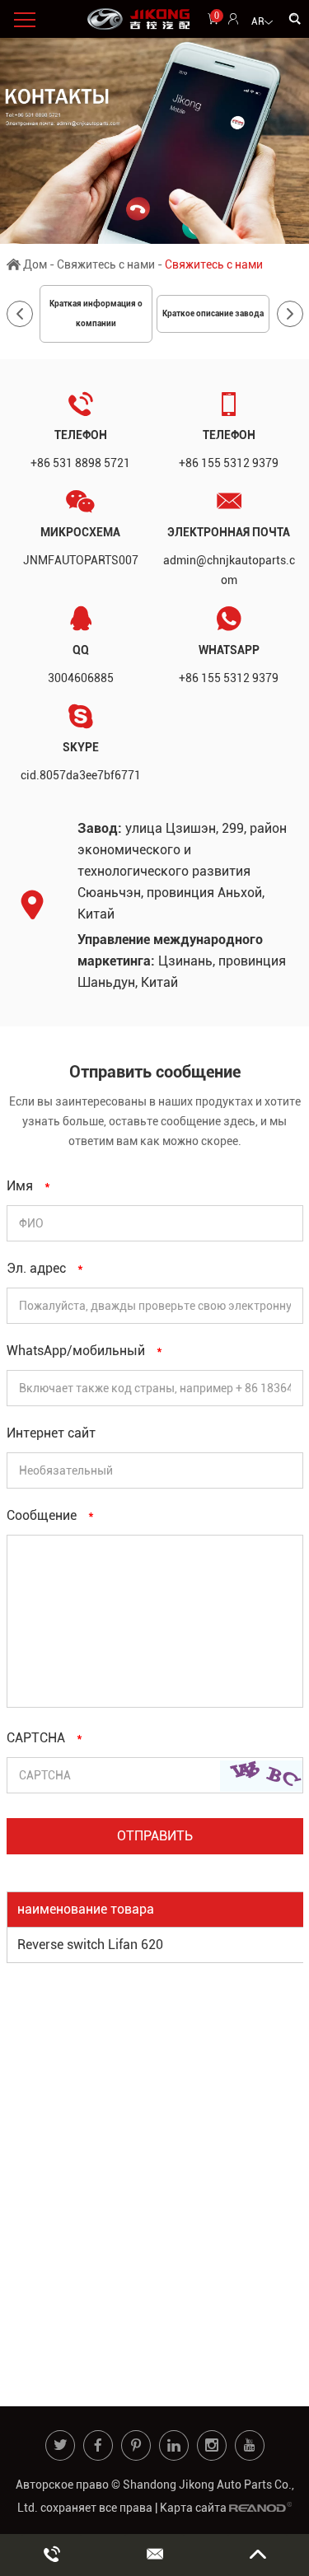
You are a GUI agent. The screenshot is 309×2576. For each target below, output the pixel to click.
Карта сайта (193, 2508)
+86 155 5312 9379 (229, 678)
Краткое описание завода (213, 313)
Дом (35, 264)
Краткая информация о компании (96, 313)
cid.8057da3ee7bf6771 (81, 775)
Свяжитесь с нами (106, 264)
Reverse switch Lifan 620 (90, 1945)
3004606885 (81, 678)
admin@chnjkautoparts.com (229, 570)
